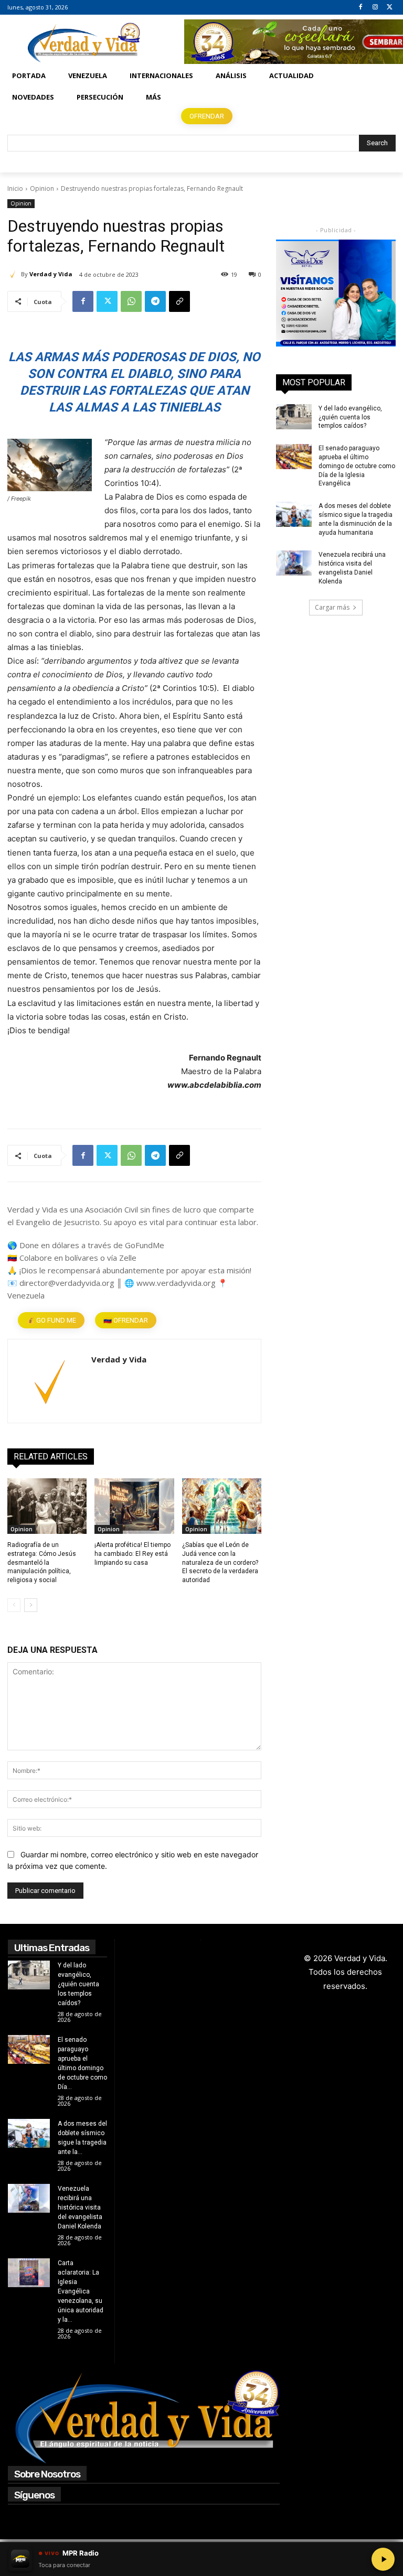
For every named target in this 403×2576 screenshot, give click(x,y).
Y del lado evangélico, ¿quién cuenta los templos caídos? (350, 417)
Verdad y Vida (51, 274)
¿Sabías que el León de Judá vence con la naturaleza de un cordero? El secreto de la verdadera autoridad (220, 1562)
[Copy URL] (179, 301)
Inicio (15, 188)
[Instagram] (375, 8)
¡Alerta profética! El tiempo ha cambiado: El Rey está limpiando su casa (132, 1554)
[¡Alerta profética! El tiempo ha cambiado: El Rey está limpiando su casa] (134, 1506)
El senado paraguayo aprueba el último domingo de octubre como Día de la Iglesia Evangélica (357, 466)
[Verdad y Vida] (14, 274)
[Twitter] (390, 8)
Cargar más (332, 607)
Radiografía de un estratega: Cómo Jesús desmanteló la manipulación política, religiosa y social (42, 1562)
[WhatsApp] (131, 301)
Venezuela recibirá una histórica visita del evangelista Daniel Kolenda (80, 2207)
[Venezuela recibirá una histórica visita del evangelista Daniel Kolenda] (294, 563)
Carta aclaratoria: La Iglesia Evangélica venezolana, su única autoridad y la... (81, 2291)
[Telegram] (155, 301)
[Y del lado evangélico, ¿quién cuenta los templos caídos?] (294, 417)
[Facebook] (361, 8)
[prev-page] (14, 1605)
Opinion (42, 188)
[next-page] (31, 1605)
